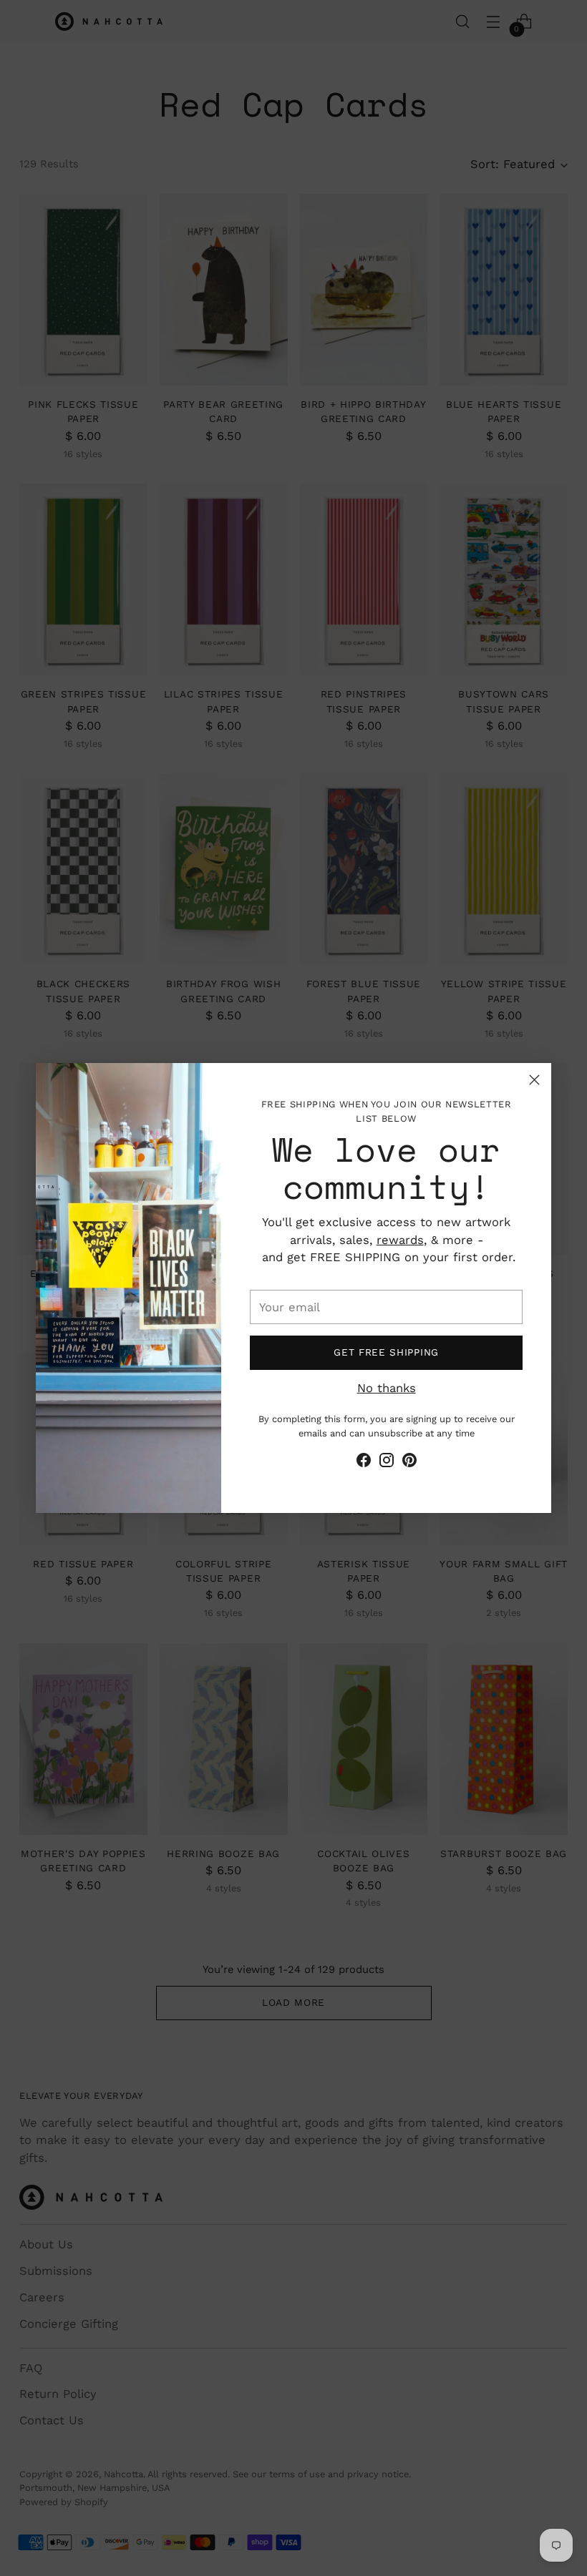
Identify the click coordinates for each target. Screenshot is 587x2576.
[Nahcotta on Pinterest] (409, 1463)
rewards (400, 1240)
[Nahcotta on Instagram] (387, 1463)
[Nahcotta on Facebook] (364, 1463)
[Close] (534, 1080)
